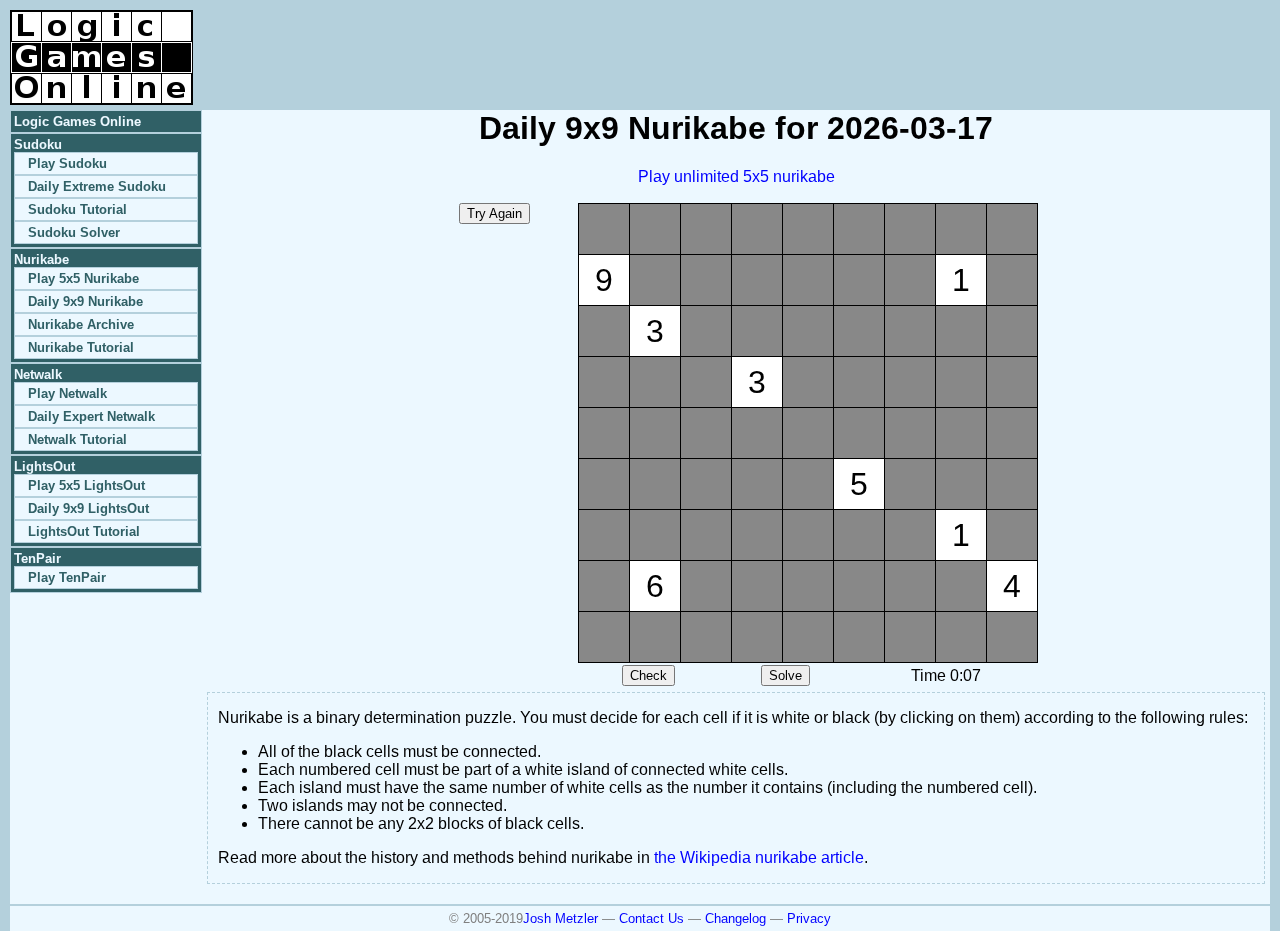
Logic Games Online (77, 121)
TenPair (37, 558)
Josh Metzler (560, 918)
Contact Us (651, 918)
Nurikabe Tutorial (81, 347)
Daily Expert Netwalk (91, 416)
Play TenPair (67, 577)
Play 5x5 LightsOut (86, 485)
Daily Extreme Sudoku (97, 186)
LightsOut (44, 466)
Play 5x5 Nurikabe (83, 278)
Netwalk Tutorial (77, 439)
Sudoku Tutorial (77, 209)
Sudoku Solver (74, 232)
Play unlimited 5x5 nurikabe (736, 176)
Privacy (809, 918)
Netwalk (38, 374)
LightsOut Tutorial (84, 531)
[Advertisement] (1036, 40)
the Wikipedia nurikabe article (759, 857)
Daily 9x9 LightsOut (88, 508)
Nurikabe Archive (81, 324)
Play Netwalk (67, 393)
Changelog (735, 918)
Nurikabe (41, 259)
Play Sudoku (67, 163)
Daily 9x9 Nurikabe (85, 301)
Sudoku (38, 144)
